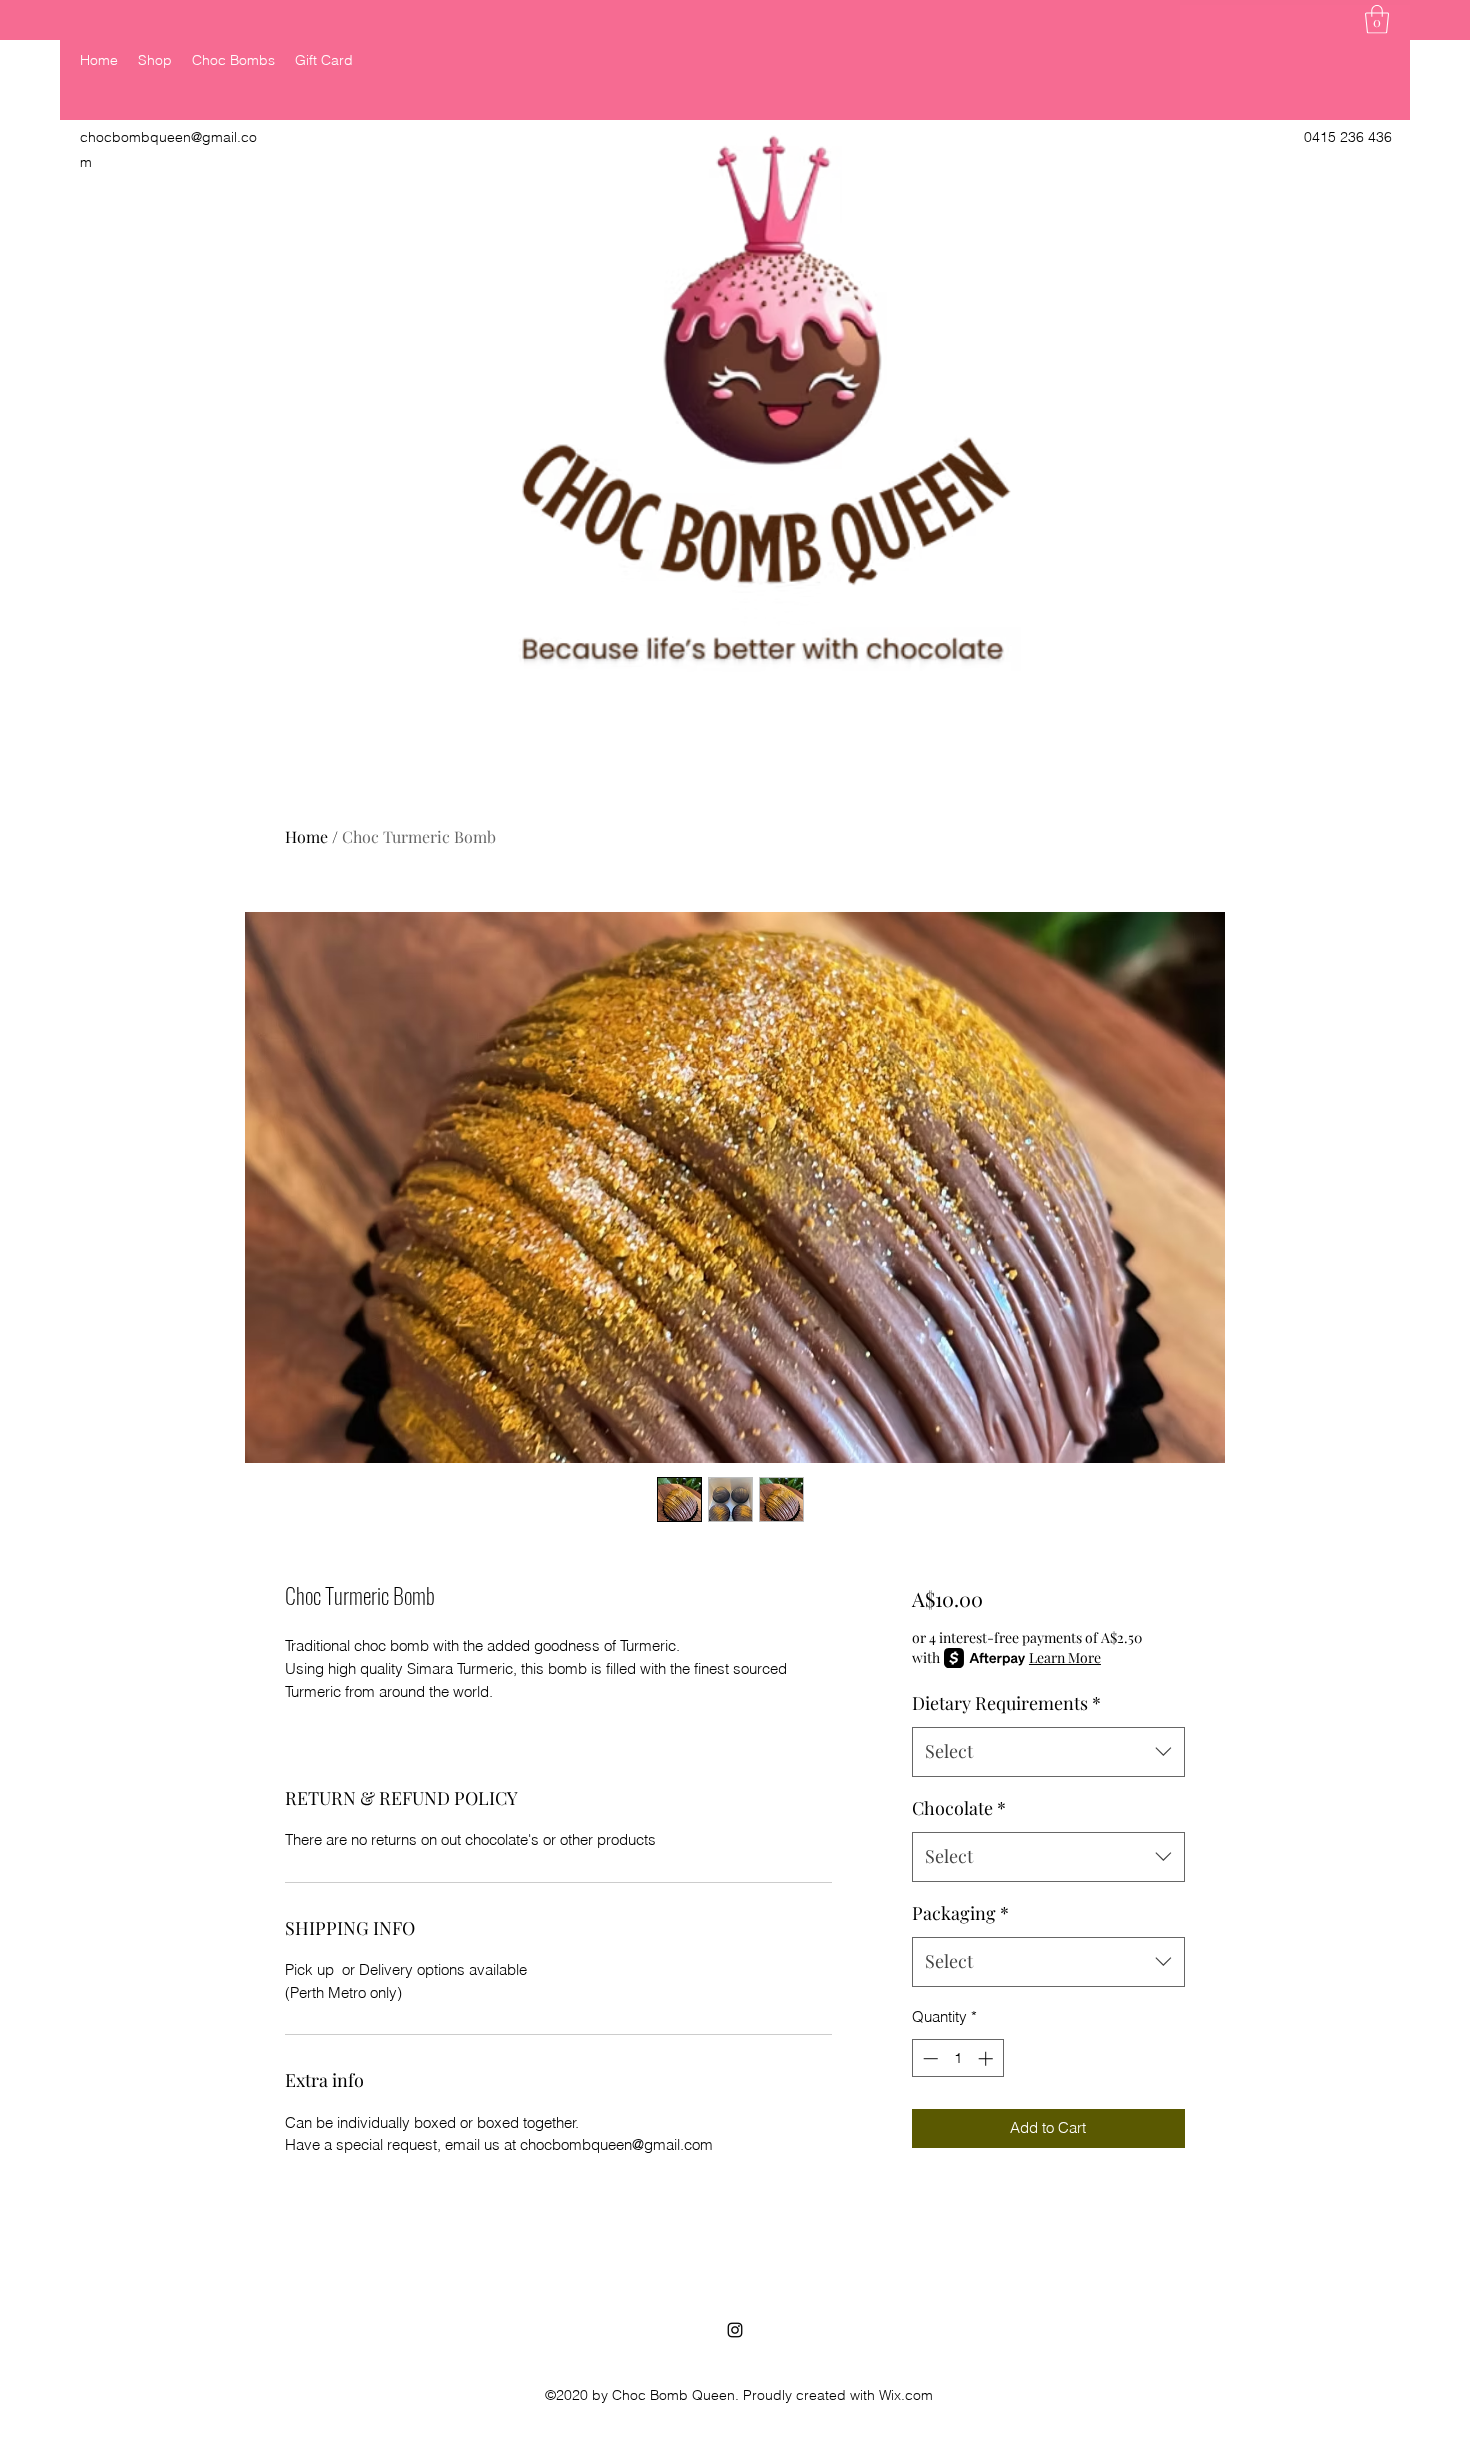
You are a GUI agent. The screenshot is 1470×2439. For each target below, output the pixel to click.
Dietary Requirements (1006, 1703)
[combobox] (1048, 1752)
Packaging (960, 1913)
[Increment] (987, 2058)
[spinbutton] (957, 2058)
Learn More (1065, 1657)
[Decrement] (928, 2058)
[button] (1377, 19)
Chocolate (959, 1808)
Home (306, 836)
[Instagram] (735, 2330)
